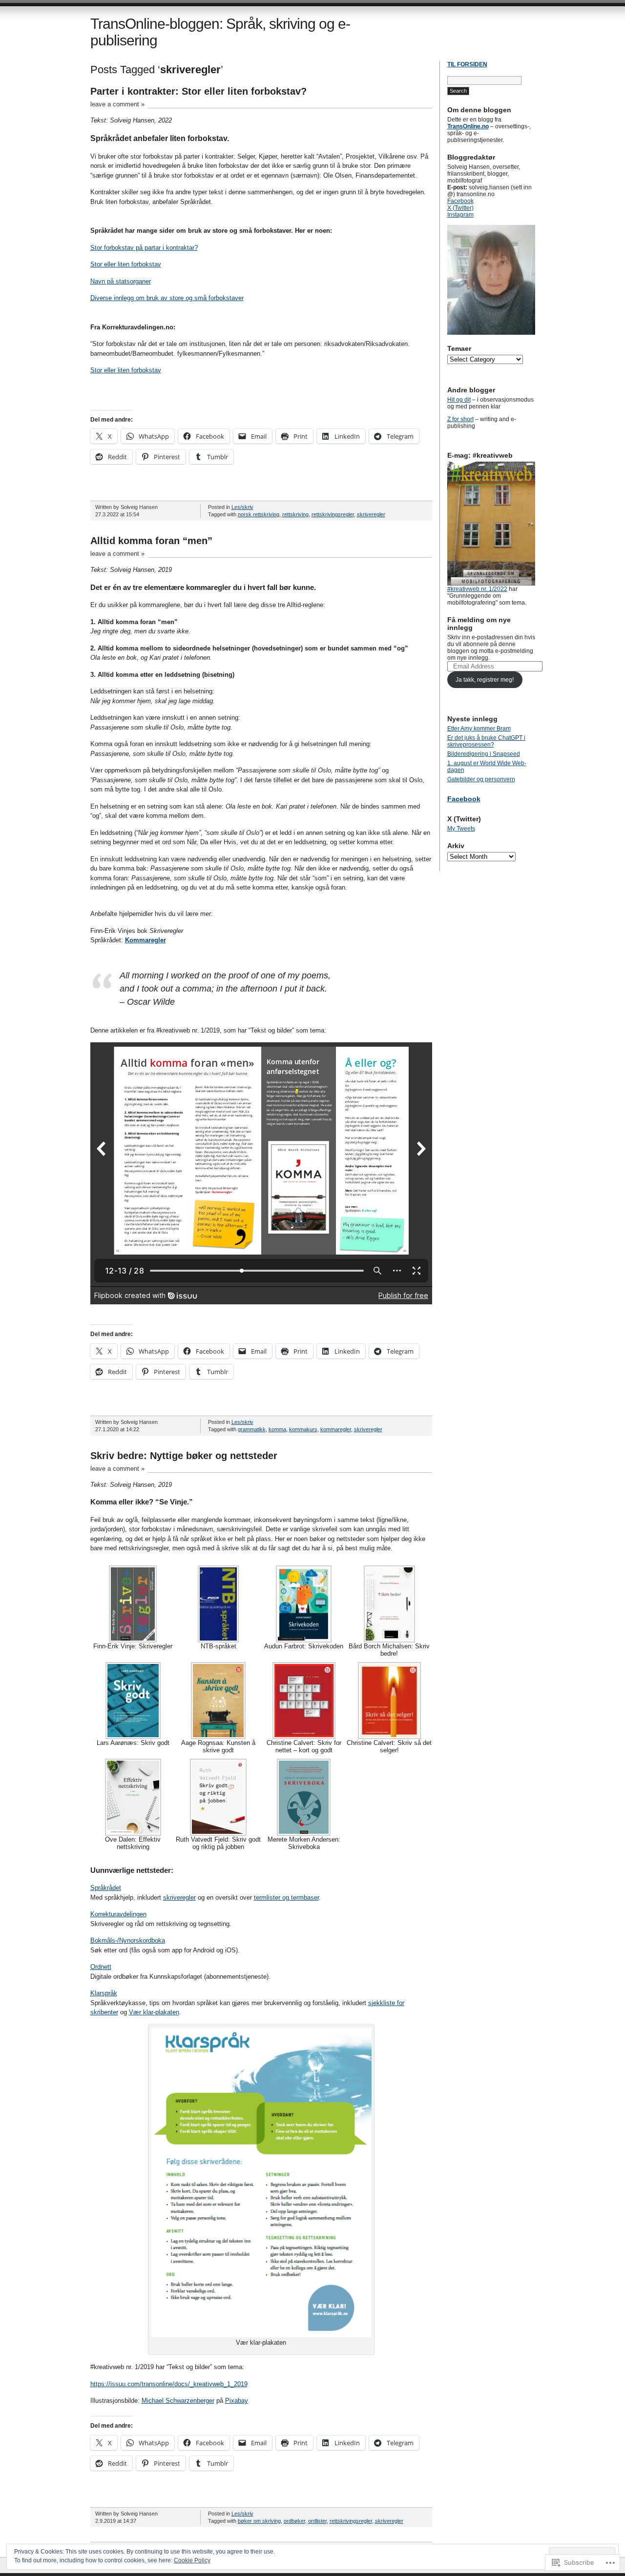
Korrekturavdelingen (118, 1914)
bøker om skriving (259, 2521)
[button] (133, 1608)
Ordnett (101, 1967)
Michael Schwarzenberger (178, 2401)
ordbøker (294, 2521)
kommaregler (336, 1429)
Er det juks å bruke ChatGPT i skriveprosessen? (486, 741)
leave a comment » (117, 104)
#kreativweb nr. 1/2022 (477, 589)
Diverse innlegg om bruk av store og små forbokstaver (167, 298)
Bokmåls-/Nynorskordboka (128, 1940)
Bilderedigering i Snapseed (484, 754)
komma (277, 1429)
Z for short (460, 419)
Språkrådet (106, 1888)
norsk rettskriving (259, 514)
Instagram (460, 215)
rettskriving (295, 514)
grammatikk (252, 1429)
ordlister (317, 2521)
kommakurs (303, 1429)
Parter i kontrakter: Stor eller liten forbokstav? (198, 91)
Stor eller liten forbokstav (126, 264)
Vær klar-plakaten (154, 2012)
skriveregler (371, 514)
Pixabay (237, 2401)
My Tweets (461, 829)
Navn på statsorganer (121, 281)
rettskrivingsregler (333, 514)
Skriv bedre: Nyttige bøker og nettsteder (184, 1456)
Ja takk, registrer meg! (485, 680)
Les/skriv (242, 507)
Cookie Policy (192, 2560)
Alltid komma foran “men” (151, 541)
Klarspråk (104, 1993)
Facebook (460, 201)
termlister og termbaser (286, 1897)
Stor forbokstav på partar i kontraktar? (144, 248)
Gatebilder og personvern (481, 779)
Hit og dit (459, 400)
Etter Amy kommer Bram (479, 729)
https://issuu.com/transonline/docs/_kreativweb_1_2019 (169, 2384)
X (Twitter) (460, 208)
